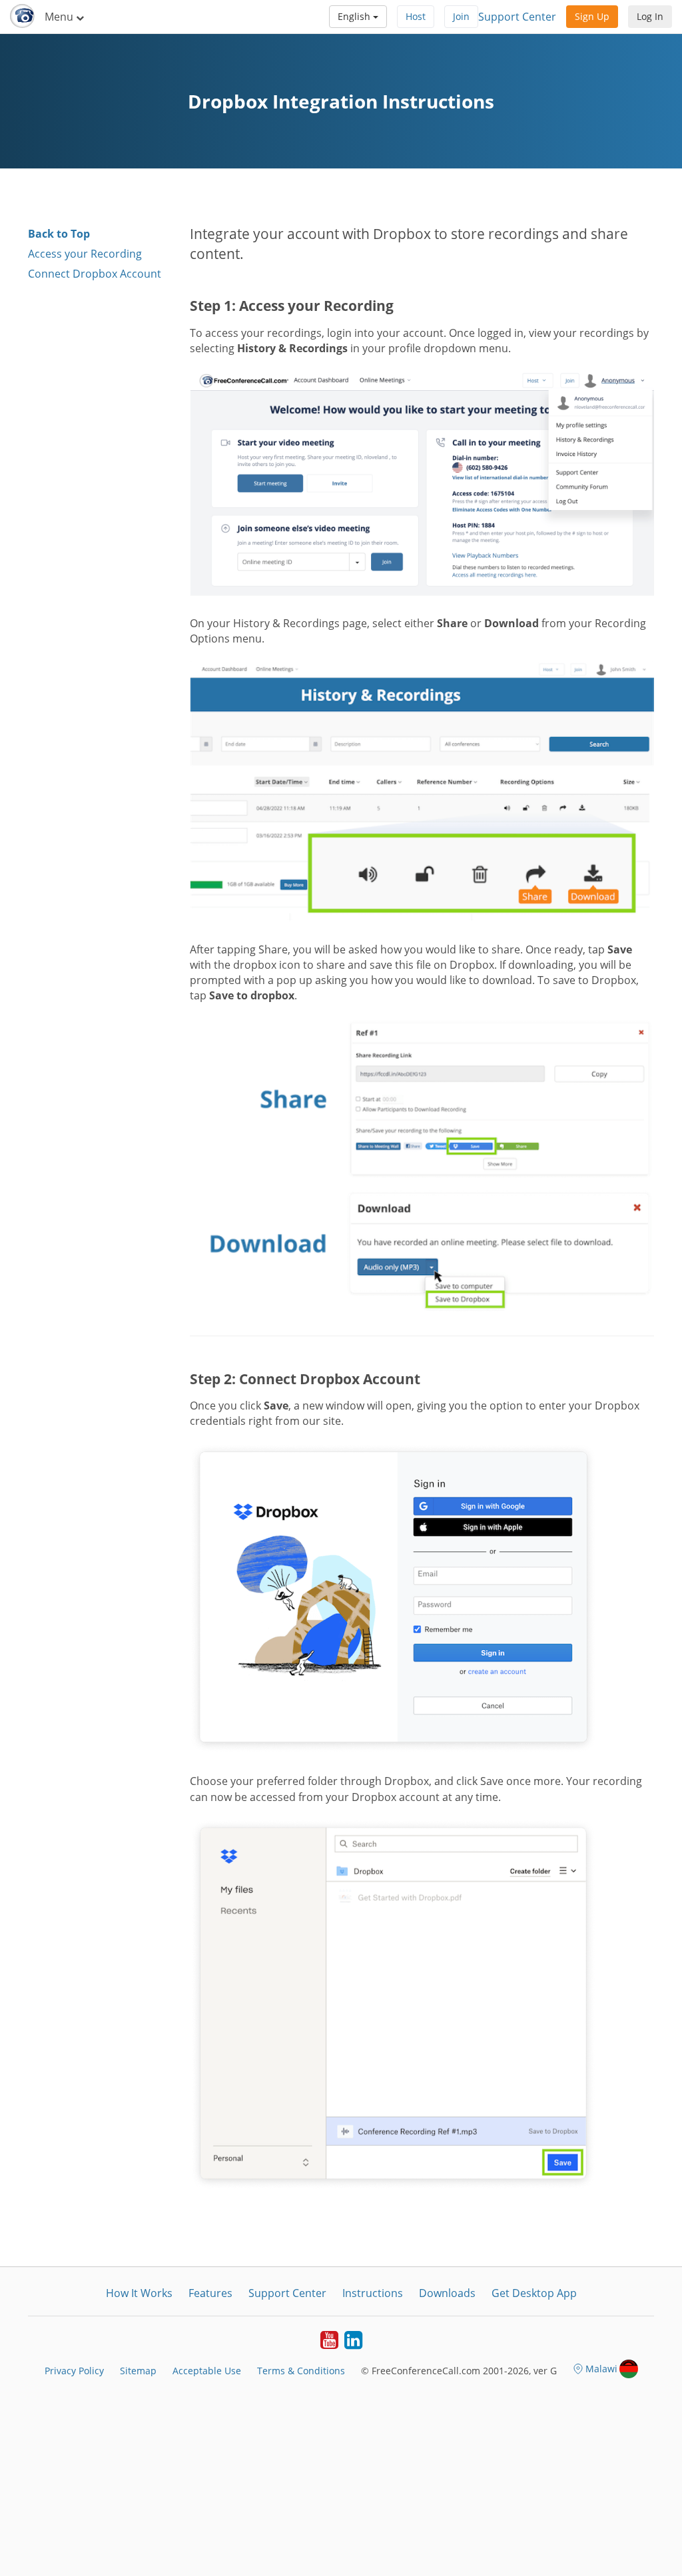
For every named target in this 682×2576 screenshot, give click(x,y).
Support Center (517, 17)
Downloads (447, 2293)
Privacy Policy (74, 2371)
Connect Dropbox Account (95, 274)
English (355, 16)
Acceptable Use (207, 2371)
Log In (650, 16)
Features (210, 2293)
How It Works (139, 2293)
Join (461, 16)
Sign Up (592, 16)
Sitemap (138, 2371)
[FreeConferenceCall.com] (22, 17)
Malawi (601, 2369)
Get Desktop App (534, 2293)
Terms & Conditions (301, 2371)
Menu (60, 17)
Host (416, 16)
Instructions (373, 2293)
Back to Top (59, 234)
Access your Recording (85, 254)
